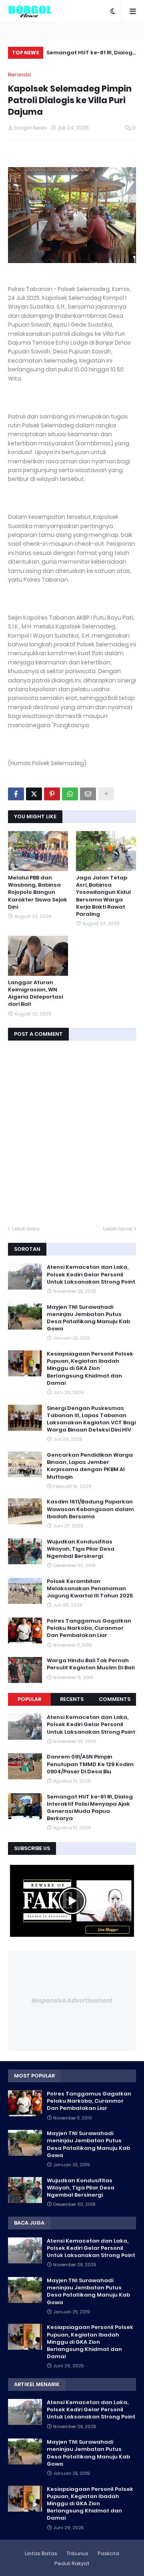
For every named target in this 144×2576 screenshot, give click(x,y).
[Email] (88, 794)
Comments (115, 1699)
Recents (72, 1699)
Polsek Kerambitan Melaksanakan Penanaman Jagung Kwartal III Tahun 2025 (90, 1589)
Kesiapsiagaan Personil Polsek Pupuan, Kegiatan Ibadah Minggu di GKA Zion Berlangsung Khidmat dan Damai (90, 1369)
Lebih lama (118, 1229)
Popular (29, 1699)
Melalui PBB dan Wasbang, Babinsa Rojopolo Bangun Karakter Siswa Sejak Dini (38, 892)
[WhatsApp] (70, 794)
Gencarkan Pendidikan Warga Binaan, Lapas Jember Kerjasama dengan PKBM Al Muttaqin (90, 1466)
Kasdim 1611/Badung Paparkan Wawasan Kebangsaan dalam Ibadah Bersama (90, 1509)
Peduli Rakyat (72, 2563)
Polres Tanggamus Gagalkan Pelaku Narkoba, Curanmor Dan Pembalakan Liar (89, 1628)
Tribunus (77, 2553)
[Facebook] (16, 794)
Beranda (19, 75)
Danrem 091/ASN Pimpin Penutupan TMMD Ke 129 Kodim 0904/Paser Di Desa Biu (90, 1764)
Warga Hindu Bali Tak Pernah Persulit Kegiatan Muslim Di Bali (91, 1664)
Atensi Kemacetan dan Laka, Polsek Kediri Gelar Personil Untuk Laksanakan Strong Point (91, 1274)
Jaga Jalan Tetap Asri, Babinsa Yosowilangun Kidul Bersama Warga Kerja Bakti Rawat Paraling (103, 896)
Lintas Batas (41, 2553)
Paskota (108, 2553)
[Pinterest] (52, 794)
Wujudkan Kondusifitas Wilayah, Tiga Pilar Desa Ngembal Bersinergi (81, 1549)
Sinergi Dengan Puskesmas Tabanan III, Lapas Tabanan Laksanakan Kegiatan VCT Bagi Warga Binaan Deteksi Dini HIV (91, 1419)
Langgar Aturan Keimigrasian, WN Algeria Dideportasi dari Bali (35, 994)
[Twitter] (34, 794)
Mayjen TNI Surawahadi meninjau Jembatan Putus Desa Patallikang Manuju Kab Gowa (88, 1318)
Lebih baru (26, 1229)
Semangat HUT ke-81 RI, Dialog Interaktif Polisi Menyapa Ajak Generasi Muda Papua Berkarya (89, 54)
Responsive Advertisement (72, 2001)
